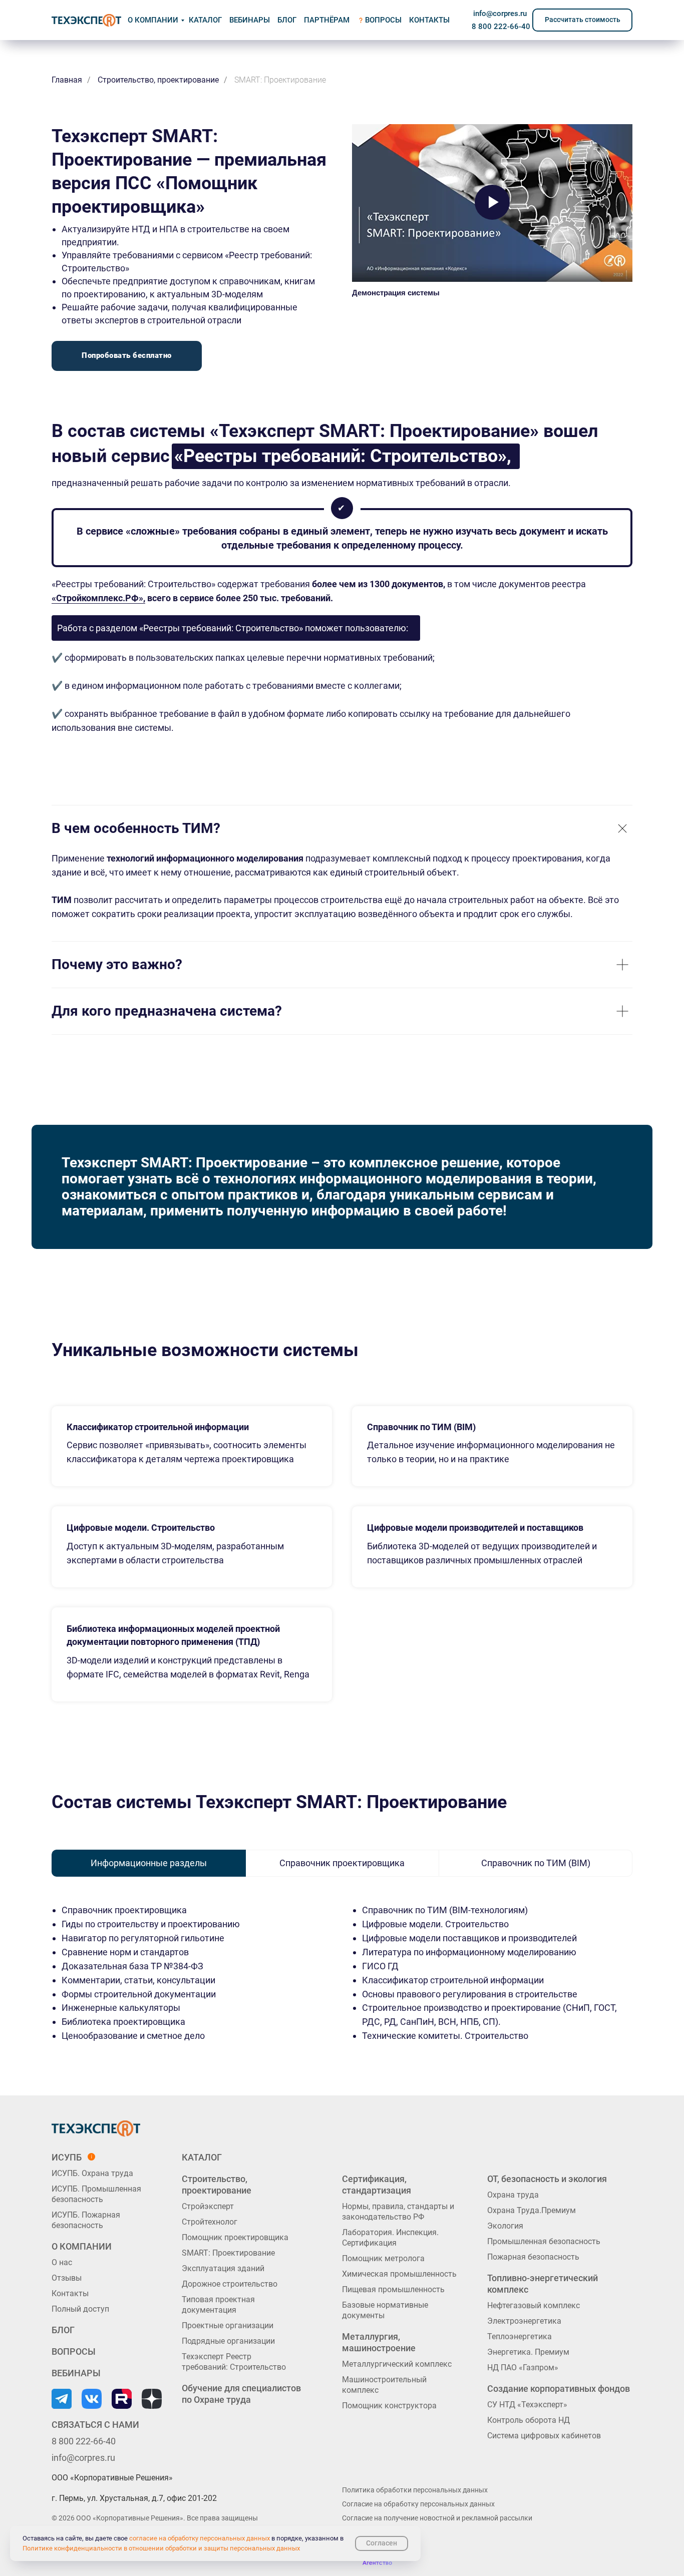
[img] (86, 20)
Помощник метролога (383, 2258)
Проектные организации (228, 2325)
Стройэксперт (208, 2206)
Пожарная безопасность (533, 2257)
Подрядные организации (228, 2341)
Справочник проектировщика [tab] (342, 1863)
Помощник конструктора (389, 2406)
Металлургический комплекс (397, 2364)
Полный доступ (80, 2309)
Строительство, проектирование (158, 80)
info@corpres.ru (500, 14)
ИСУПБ (67, 2157)
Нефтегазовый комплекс (534, 2305)
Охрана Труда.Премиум (532, 2210)
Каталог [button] (205, 20)
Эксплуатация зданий (223, 2268)
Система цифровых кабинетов (544, 2436)
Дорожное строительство (230, 2284)
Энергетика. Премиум (528, 2352)
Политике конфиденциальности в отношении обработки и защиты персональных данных (161, 2548)
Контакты (70, 2293)
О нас (62, 2262)
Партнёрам (327, 20)
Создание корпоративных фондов (559, 2389)
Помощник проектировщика (235, 2237)
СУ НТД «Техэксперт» (527, 2405)
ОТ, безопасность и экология (547, 2179)
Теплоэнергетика (520, 2336)
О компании (153, 20)
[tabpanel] (342, 1997)
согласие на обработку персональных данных (200, 2538)
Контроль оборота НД (529, 2420)
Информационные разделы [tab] (149, 1863)
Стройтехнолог (210, 2222)
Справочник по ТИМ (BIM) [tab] (536, 1863)
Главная (67, 80)
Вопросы (383, 20)
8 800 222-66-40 (501, 27)
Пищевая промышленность (393, 2289)
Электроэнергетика (524, 2321)
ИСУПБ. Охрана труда (92, 2173)
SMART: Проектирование (228, 2253)
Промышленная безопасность (544, 2241)
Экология (505, 2226)
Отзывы (67, 2278)
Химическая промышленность (399, 2274)
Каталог (202, 2157)
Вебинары (250, 20)
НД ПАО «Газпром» (523, 2368)
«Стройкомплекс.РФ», (98, 598)
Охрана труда (513, 2195)
